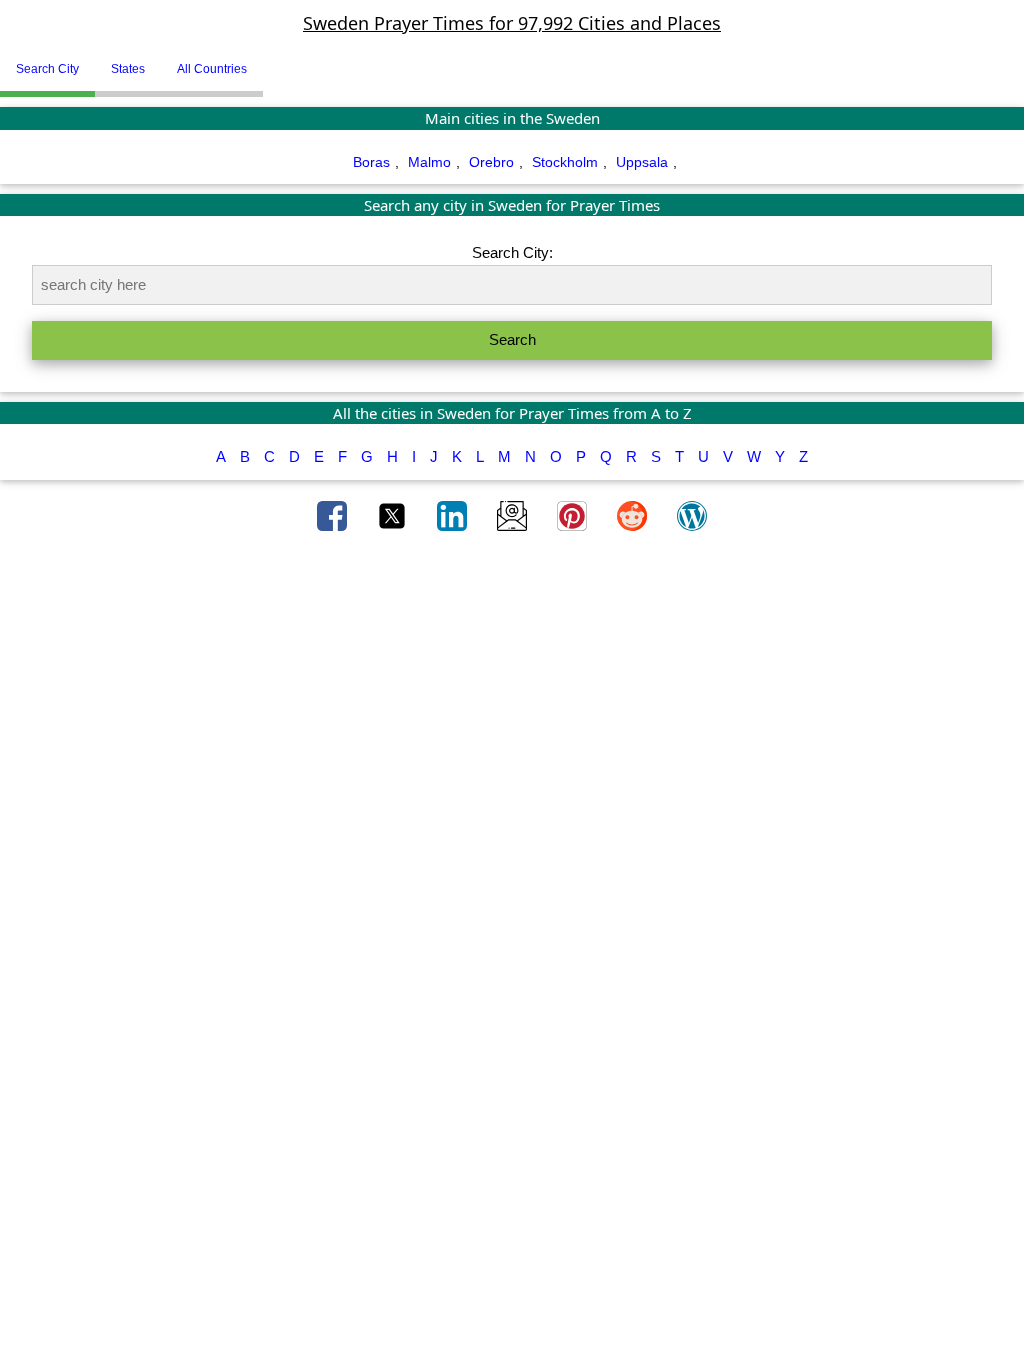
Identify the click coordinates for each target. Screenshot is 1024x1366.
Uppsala (642, 162)
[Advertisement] (512, 623)
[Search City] (268, 61)
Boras (371, 162)
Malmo (429, 162)
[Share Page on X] (394, 515)
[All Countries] (288, 61)
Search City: (512, 252)
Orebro (491, 162)
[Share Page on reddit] (634, 515)
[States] (278, 61)
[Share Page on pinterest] (574, 515)
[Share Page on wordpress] (692, 515)
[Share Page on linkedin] (454, 515)
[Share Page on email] (514, 515)
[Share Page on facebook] (334, 515)
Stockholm (565, 162)
